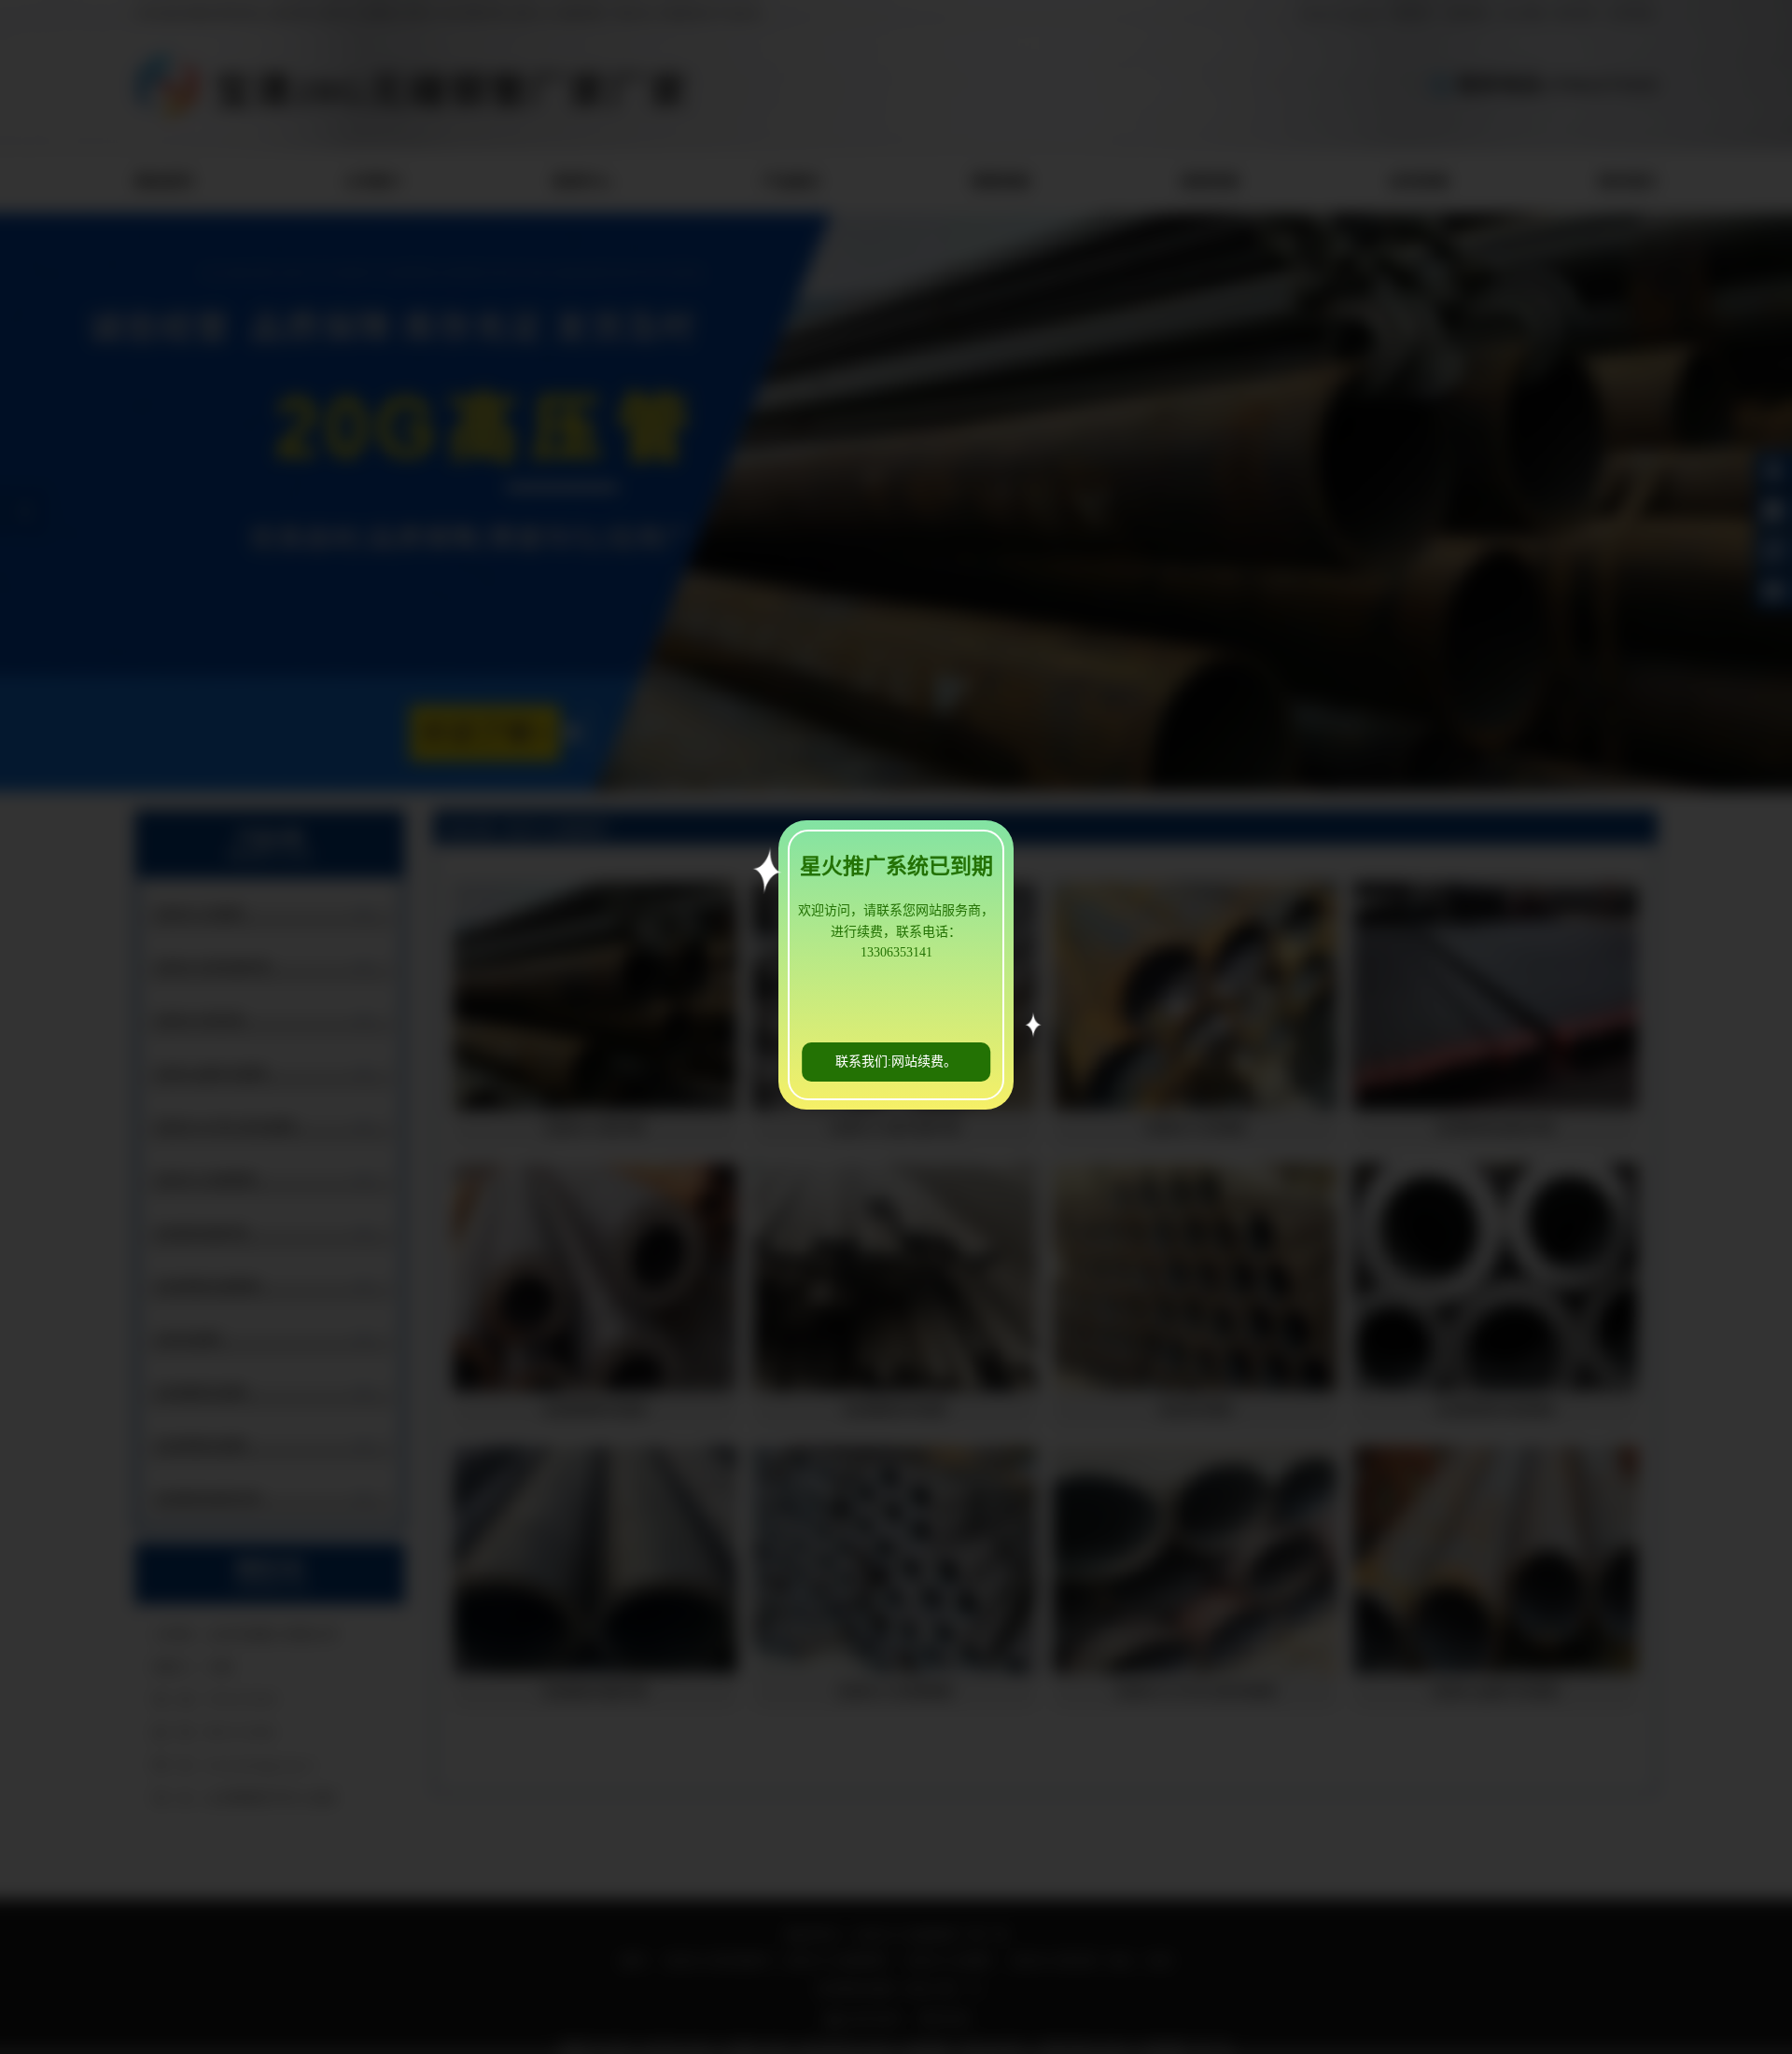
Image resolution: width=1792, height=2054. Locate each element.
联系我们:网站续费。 (896, 1062)
